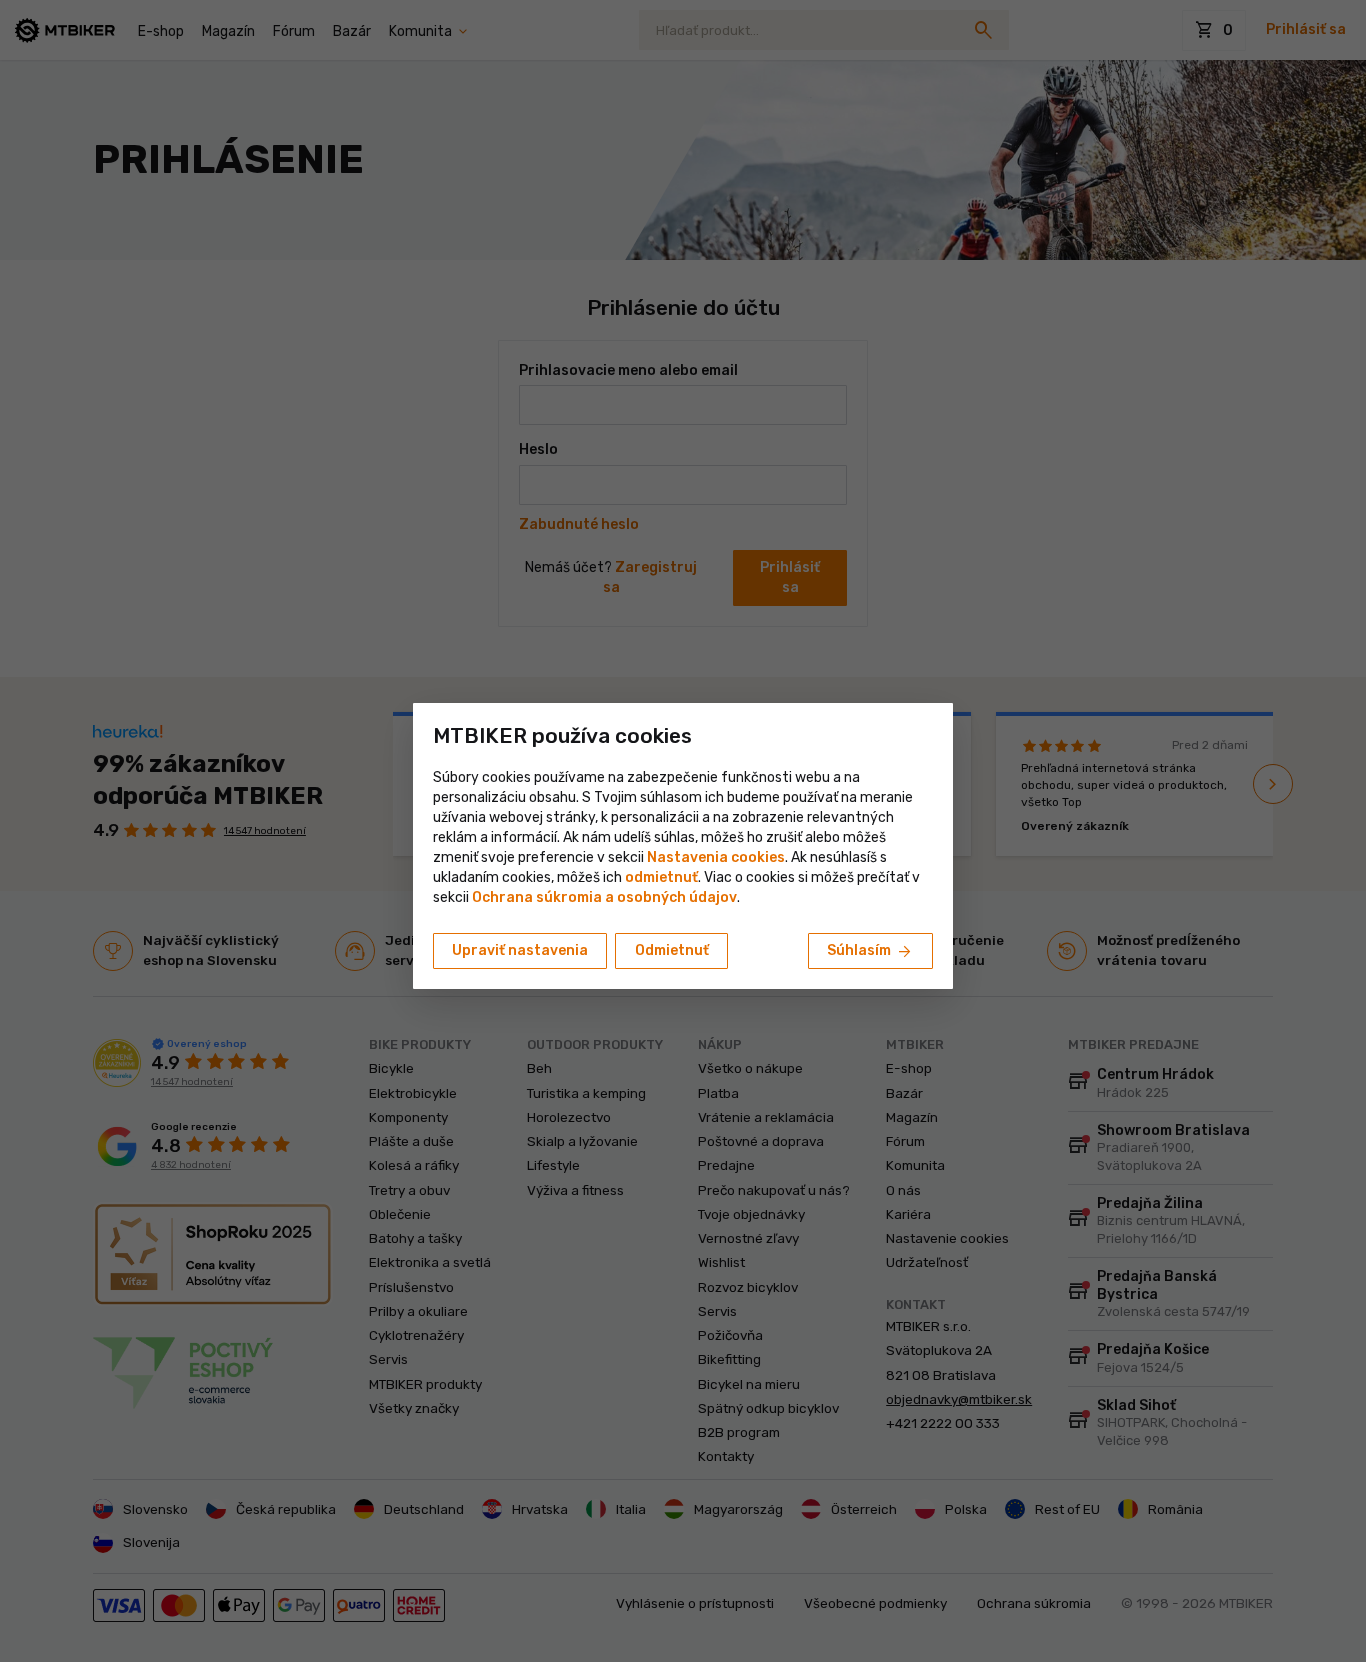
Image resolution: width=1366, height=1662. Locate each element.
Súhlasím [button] (870, 952)
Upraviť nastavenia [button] (520, 950)
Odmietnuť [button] (672, 950)
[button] (661, 877)
